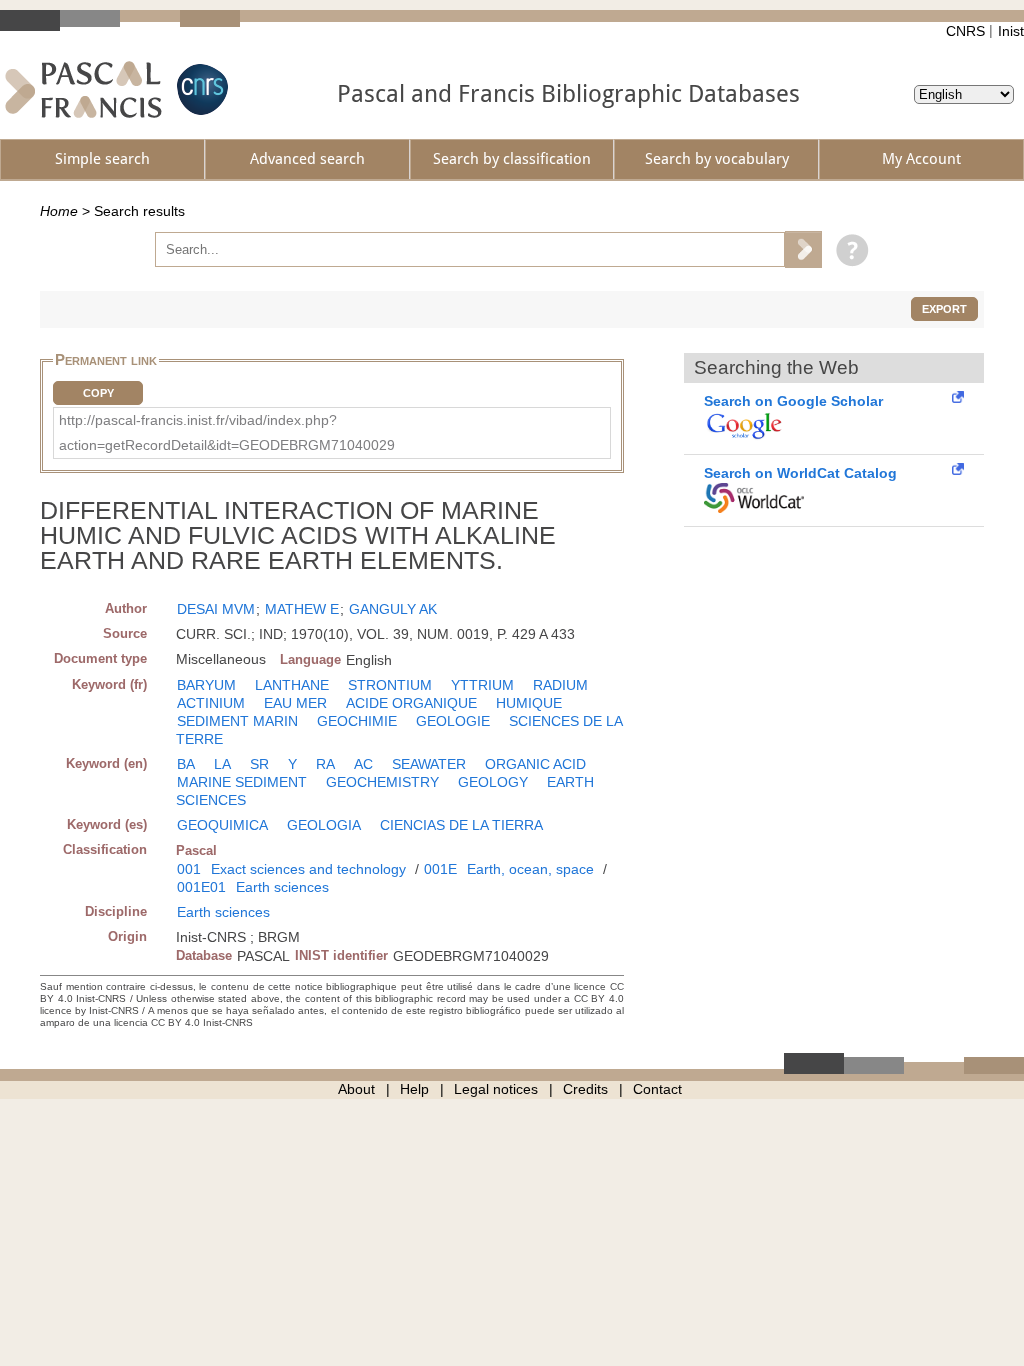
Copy (98, 393)
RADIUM (560, 685)
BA (186, 764)
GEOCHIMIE (357, 721)
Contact (657, 1089)
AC (363, 764)
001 (189, 869)
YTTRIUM (482, 685)
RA (325, 764)
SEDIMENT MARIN (237, 721)
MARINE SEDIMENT (242, 782)
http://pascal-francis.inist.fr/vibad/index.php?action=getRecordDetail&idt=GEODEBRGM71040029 (227, 432)
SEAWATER (429, 764)
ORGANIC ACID (535, 764)
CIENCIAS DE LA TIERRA (461, 825)
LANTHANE (292, 685)
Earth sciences (282, 887)
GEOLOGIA (324, 825)
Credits (585, 1089)
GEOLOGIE (453, 721)
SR (259, 764)
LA (222, 764)
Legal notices (496, 1089)
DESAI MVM (216, 609)
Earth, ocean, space (530, 869)
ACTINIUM (211, 703)
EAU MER (295, 703)
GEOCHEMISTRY (382, 782)
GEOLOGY (493, 782)
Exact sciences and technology (308, 869)
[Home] (83, 89)
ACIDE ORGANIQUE (411, 703)
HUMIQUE (529, 703)
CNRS (965, 31)
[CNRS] (200, 89)
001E (440, 869)
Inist (1011, 31)
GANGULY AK (393, 609)
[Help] (847, 249)
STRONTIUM (390, 685)
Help (414, 1089)
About (356, 1089)
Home (59, 211)
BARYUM (206, 685)
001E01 (201, 887)
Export (944, 309)
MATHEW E (302, 609)
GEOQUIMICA (222, 825)
